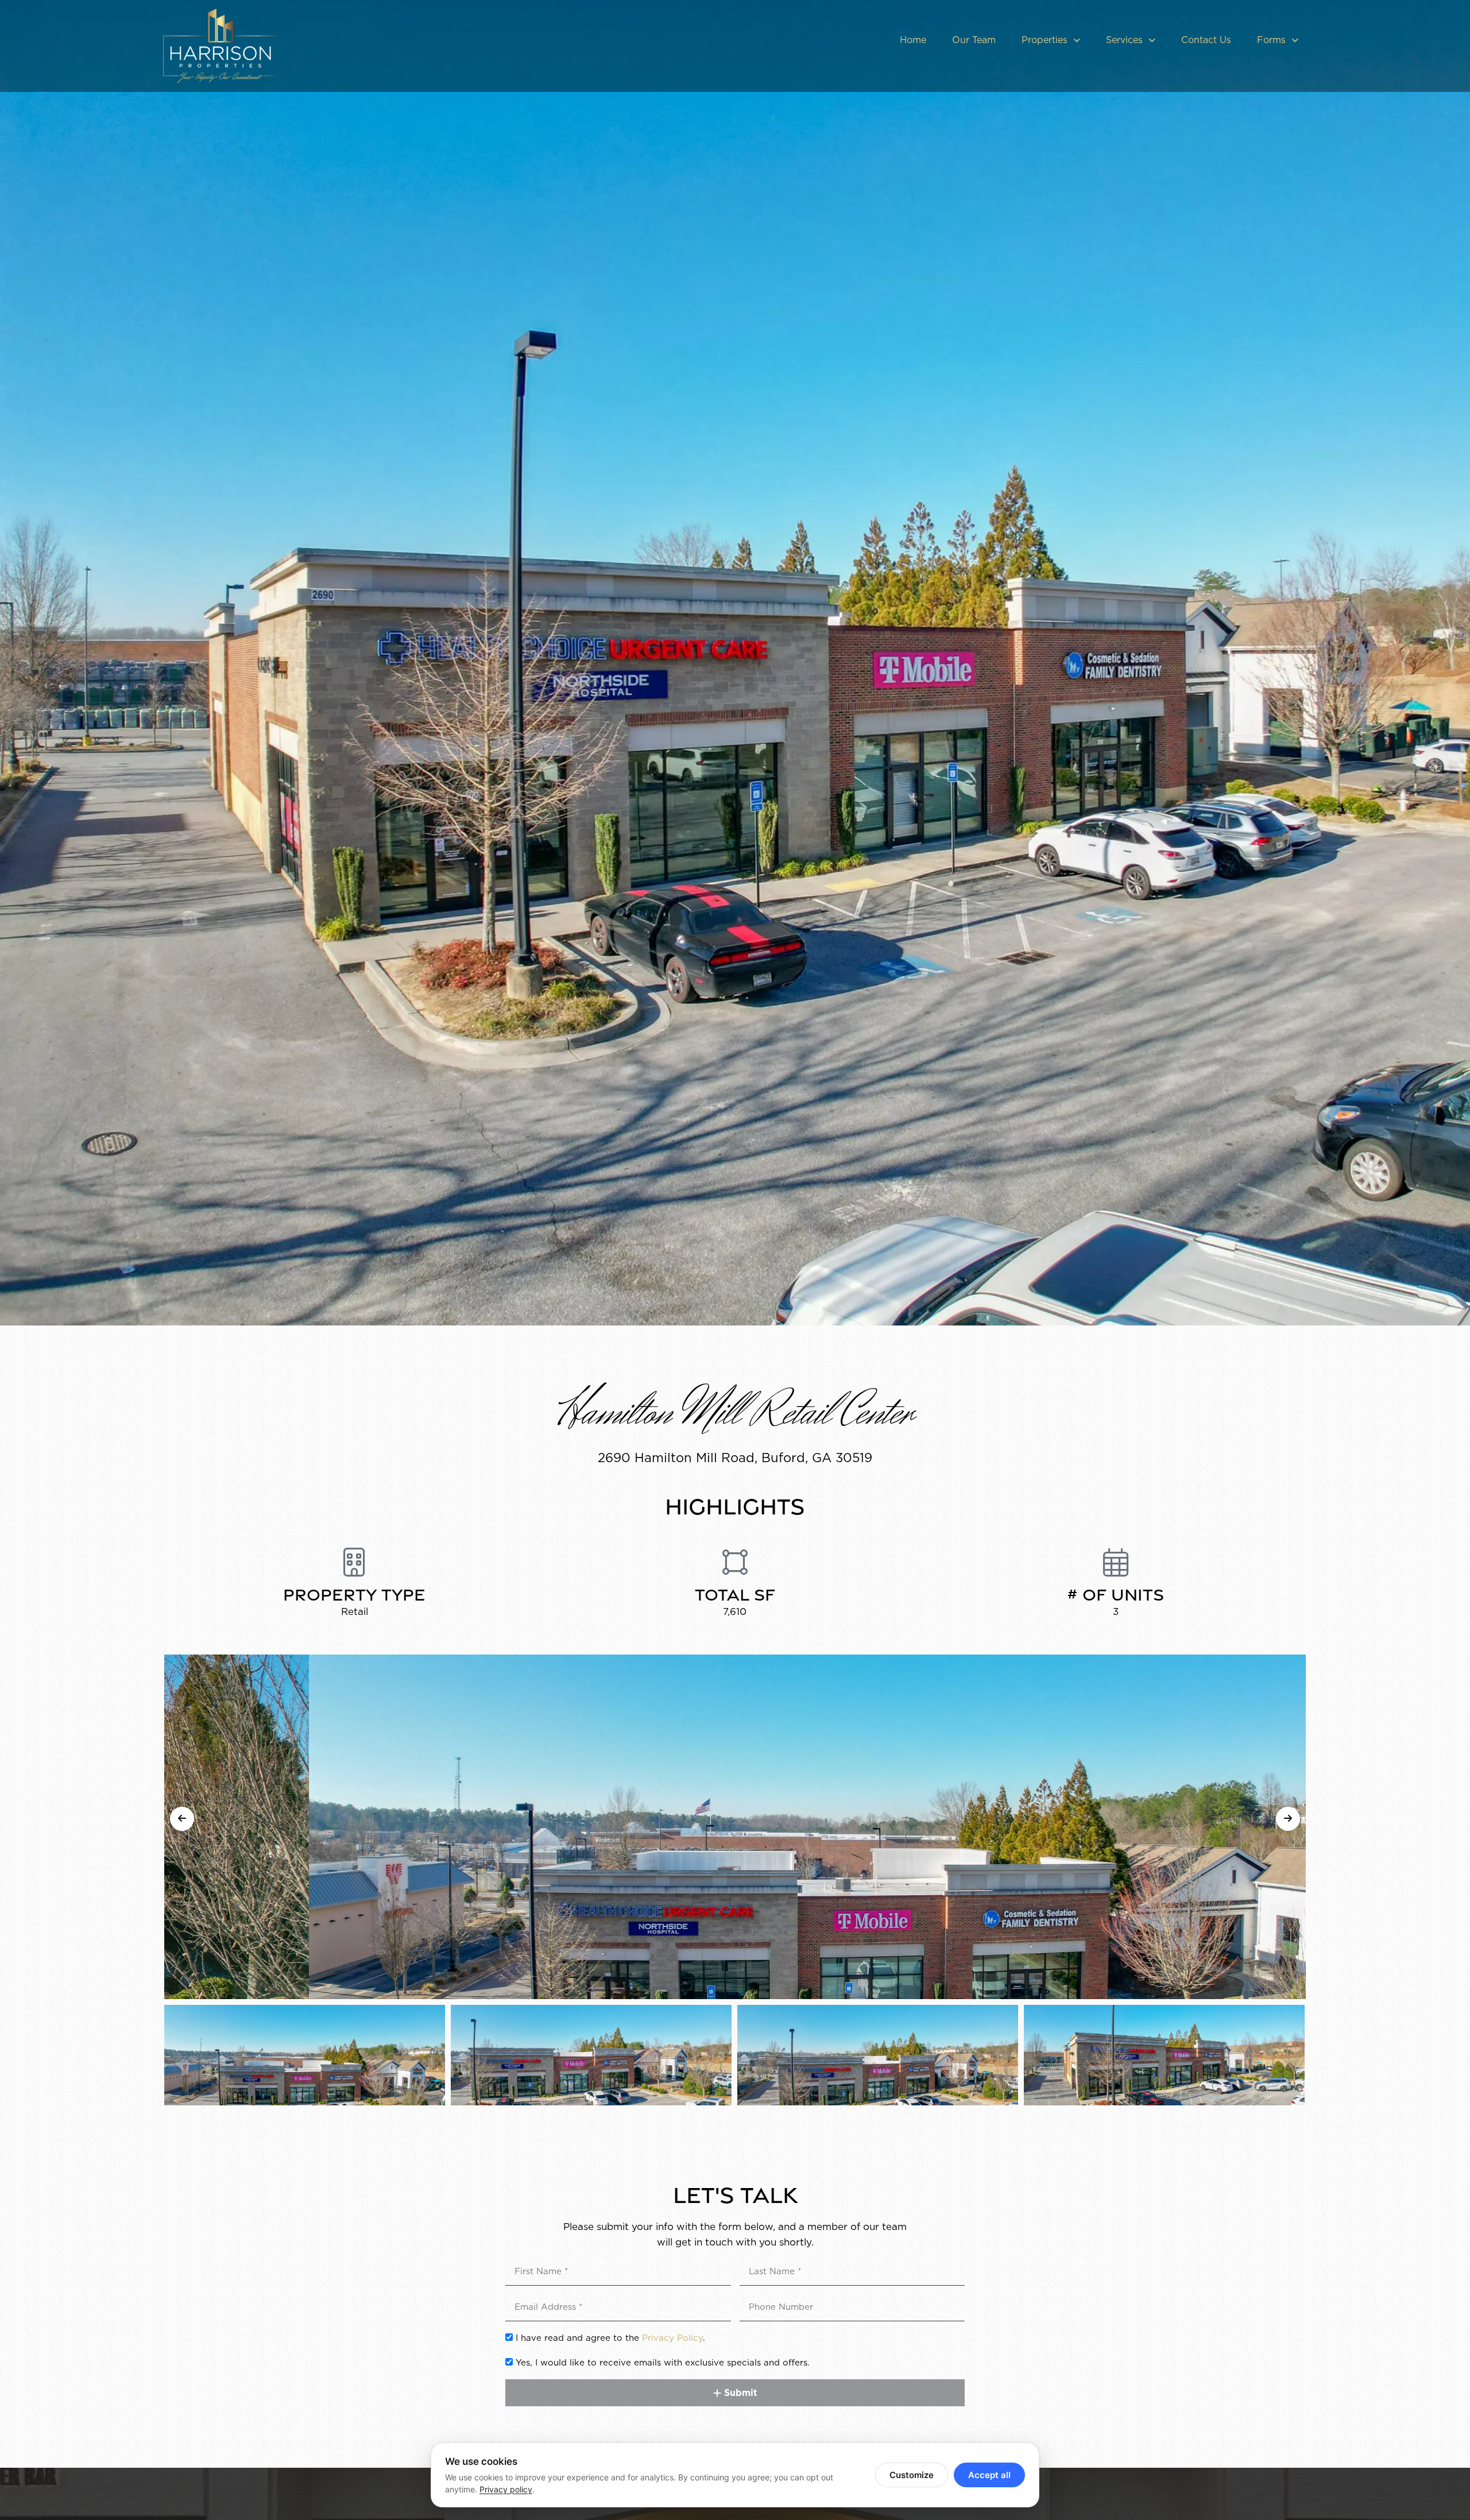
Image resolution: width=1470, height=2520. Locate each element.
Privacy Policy (672, 2338)
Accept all (989, 2475)
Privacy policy (506, 2489)
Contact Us (1206, 40)
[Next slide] (1288, 1819)
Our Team (974, 40)
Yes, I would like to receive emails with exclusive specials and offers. (663, 2363)
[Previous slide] (182, 1819)
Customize (912, 2475)
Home (913, 40)
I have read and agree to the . (610, 2338)
